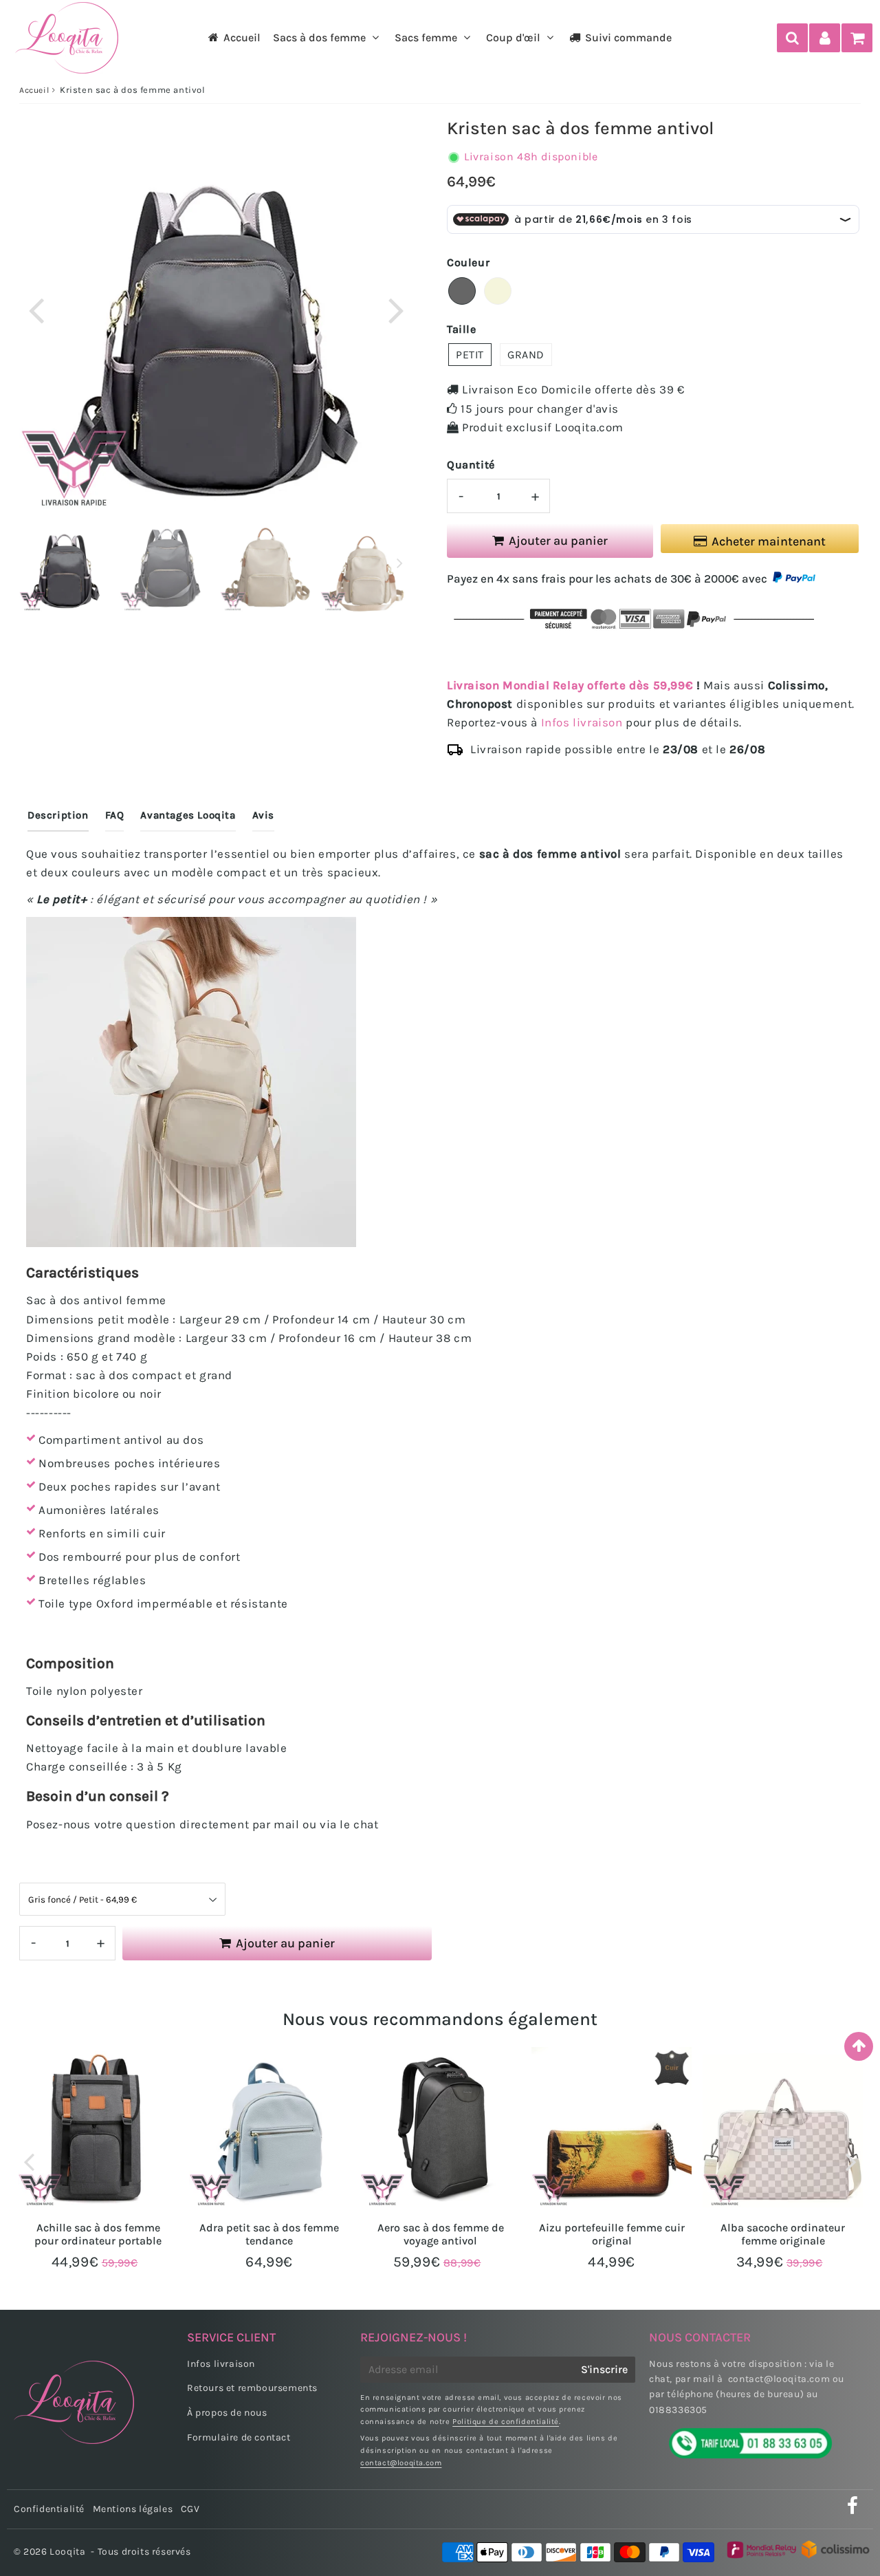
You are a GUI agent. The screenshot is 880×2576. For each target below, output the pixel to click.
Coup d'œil (513, 37)
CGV (190, 2509)
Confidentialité (49, 2509)
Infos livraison (582, 722)
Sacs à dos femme (319, 37)
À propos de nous (227, 2413)
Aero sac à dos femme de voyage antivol (441, 2234)
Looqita (67, 2552)
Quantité (471, 465)
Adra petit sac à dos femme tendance (269, 2234)
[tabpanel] (66, 565)
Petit (470, 355)
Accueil (242, 37)
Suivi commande (628, 37)
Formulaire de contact (239, 2437)
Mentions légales (133, 2509)
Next (396, 309)
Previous (36, 309)
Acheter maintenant (769, 541)
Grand (526, 355)
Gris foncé (462, 291)
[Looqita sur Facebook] (853, 2510)
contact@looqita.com (401, 2463)
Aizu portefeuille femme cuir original (612, 2234)
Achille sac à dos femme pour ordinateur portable (98, 2234)
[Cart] (857, 38)
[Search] (792, 38)
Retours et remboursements (252, 2388)
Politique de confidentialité (506, 2422)
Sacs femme (426, 37)
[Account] (825, 38)
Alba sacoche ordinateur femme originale (783, 2234)
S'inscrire (604, 2369)
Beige (498, 291)
